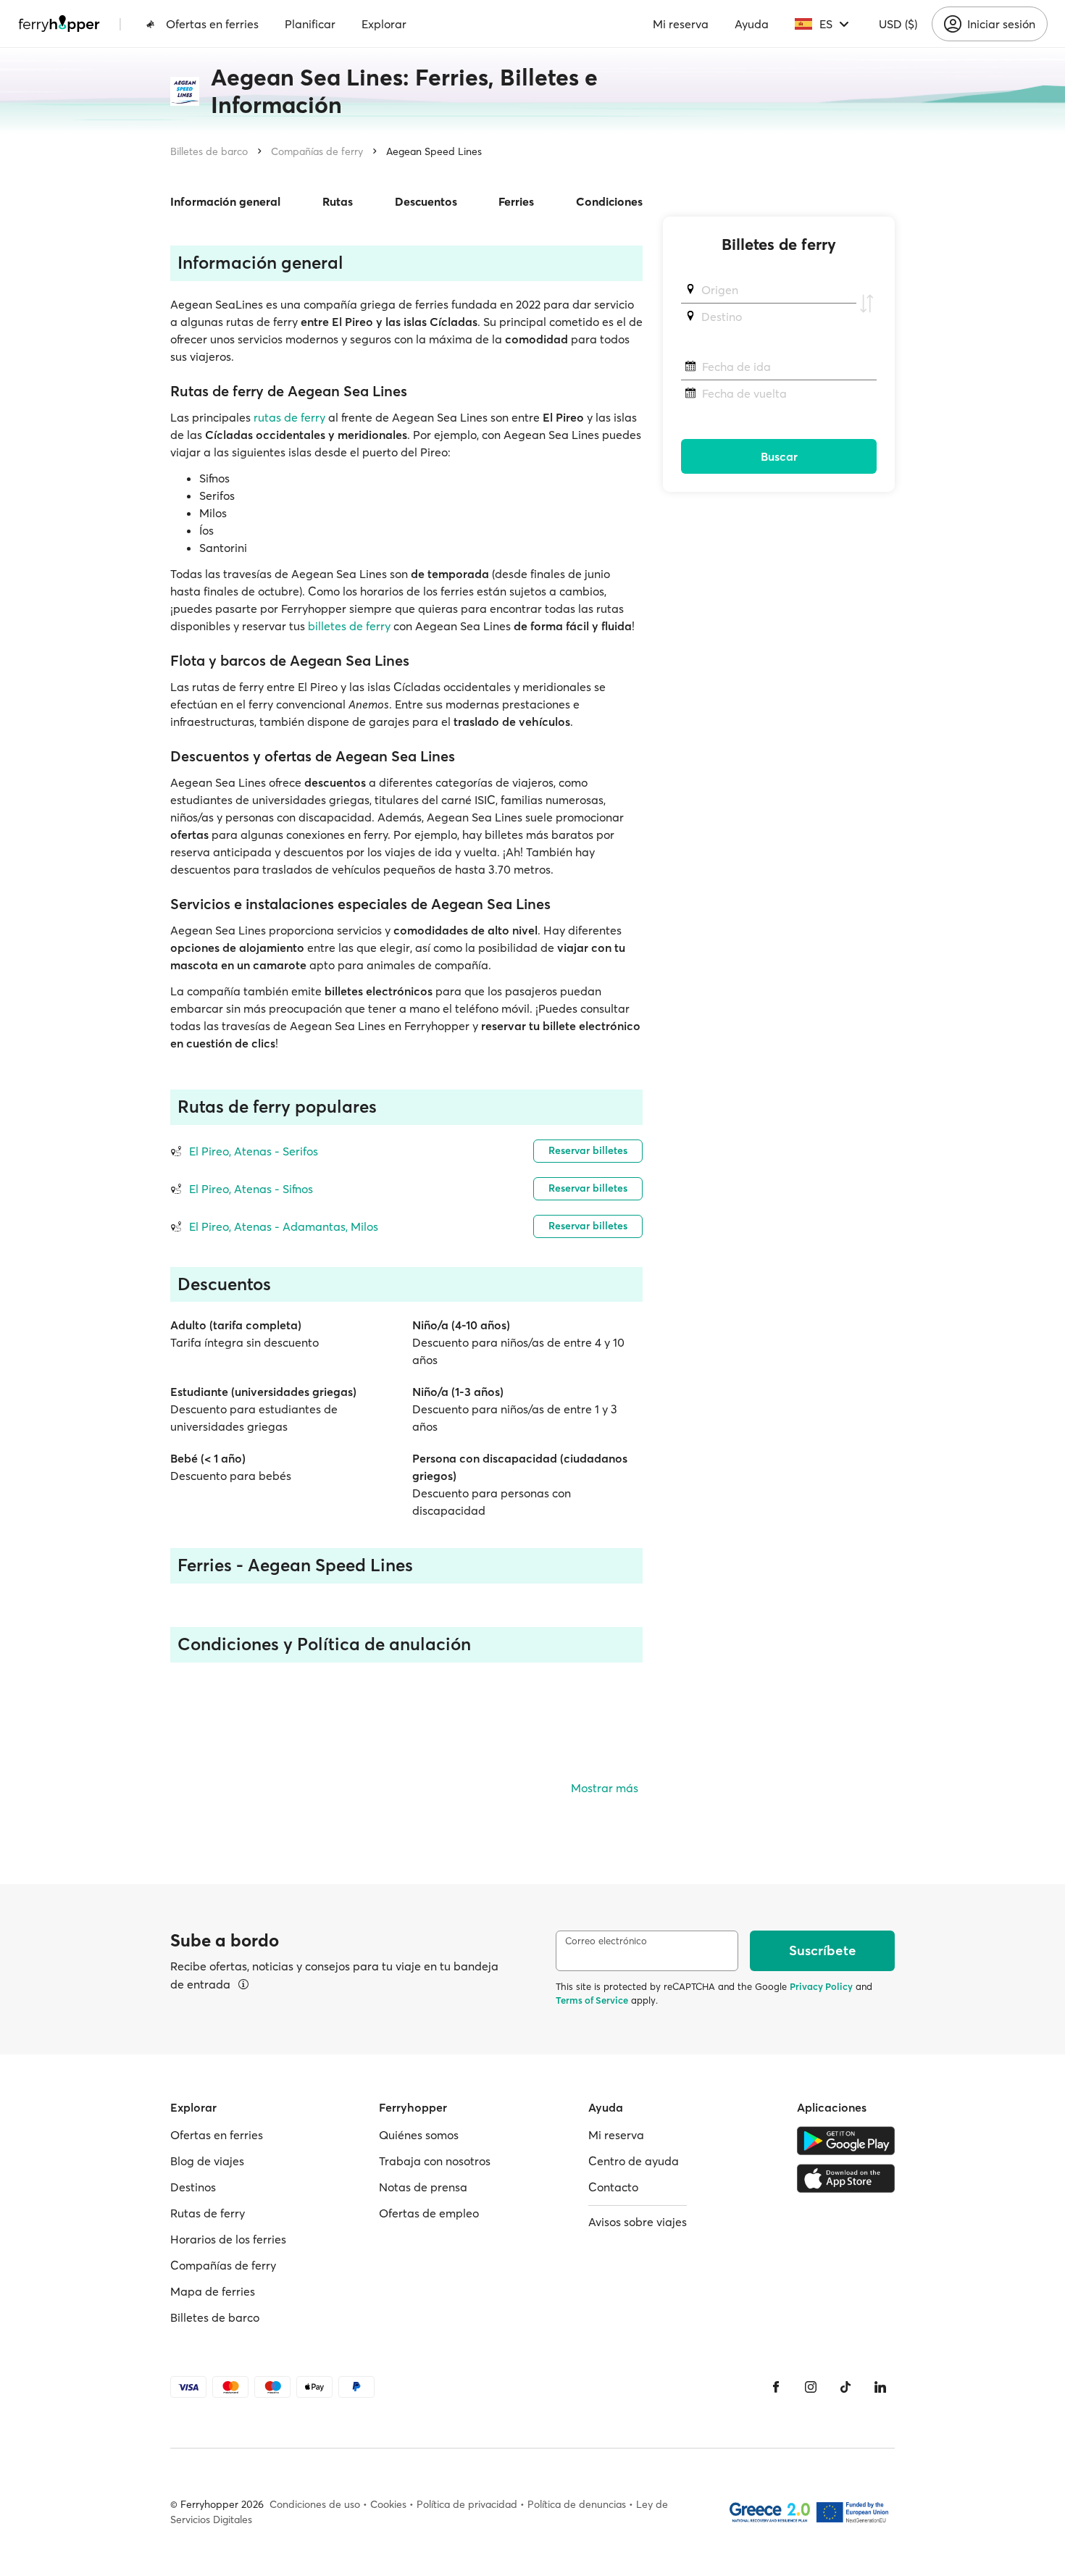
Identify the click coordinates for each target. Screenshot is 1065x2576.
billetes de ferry (349, 626)
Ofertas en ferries (212, 24)
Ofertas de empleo (429, 2213)
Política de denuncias (577, 2504)
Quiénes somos (419, 2135)
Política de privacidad (467, 2504)
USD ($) (898, 24)
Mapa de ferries (213, 2291)
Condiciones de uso (315, 2504)
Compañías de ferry (317, 151)
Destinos (193, 2187)
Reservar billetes (588, 1150)
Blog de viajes (207, 2161)
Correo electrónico (606, 1941)
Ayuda (752, 24)
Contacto (613, 2187)
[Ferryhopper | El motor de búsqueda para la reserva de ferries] (59, 24)
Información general (225, 201)
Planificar (310, 24)
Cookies (388, 2504)
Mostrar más (605, 1788)
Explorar (384, 24)
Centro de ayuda (634, 2161)
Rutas (338, 201)
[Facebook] (776, 2387)
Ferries (516, 201)
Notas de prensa (423, 2187)
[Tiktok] (845, 2387)
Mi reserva (681, 24)
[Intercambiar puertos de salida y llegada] (866, 304)
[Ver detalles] (243, 1984)
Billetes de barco (209, 151)
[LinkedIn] (880, 2387)
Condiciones (609, 201)
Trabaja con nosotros (435, 2161)
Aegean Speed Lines (434, 151)
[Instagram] (811, 2387)
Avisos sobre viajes (638, 2222)
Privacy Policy (821, 1986)
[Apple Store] (846, 2178)
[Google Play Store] (846, 2141)
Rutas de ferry (208, 2213)
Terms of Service (592, 2000)
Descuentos (426, 201)
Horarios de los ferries (228, 2239)
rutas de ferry (289, 417)
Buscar (779, 456)
